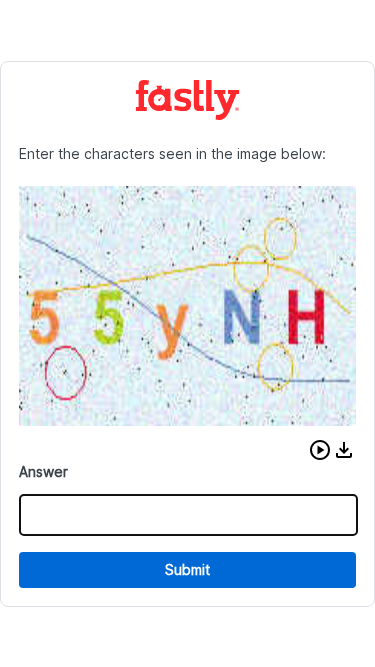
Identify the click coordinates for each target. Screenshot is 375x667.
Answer (43, 471)
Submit (187, 569)
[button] (320, 450)
